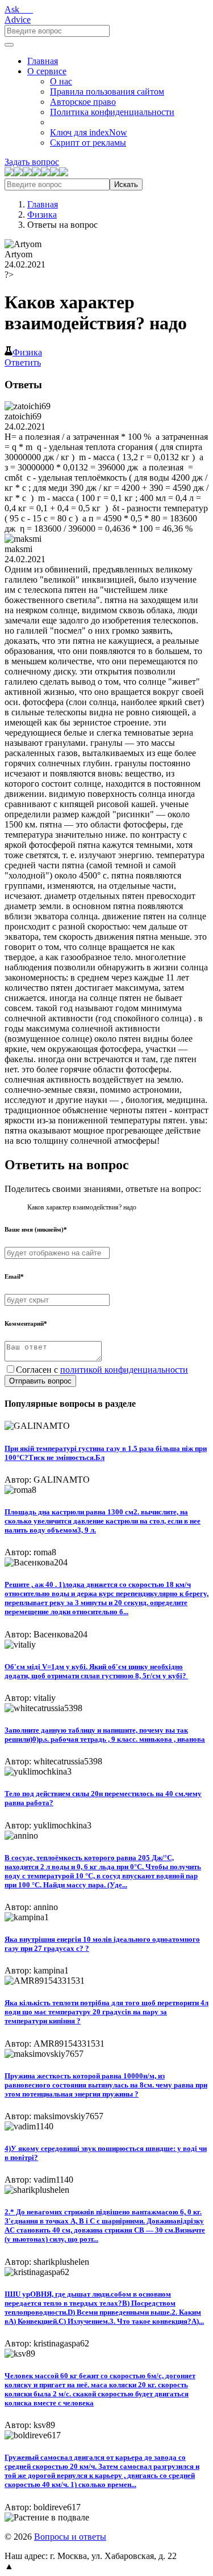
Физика (42, 215)
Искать (126, 184)
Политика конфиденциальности (112, 112)
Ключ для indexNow (89, 132)
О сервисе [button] (47, 71)
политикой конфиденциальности (124, 1370)
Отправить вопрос (40, 1381)
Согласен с (102, 1370)
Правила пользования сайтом (107, 92)
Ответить (23, 362)
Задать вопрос (32, 162)
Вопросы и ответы (70, 2537)
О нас (61, 81)
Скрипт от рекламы (88, 143)
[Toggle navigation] (9, 45)
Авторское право (83, 102)
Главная (43, 61)
